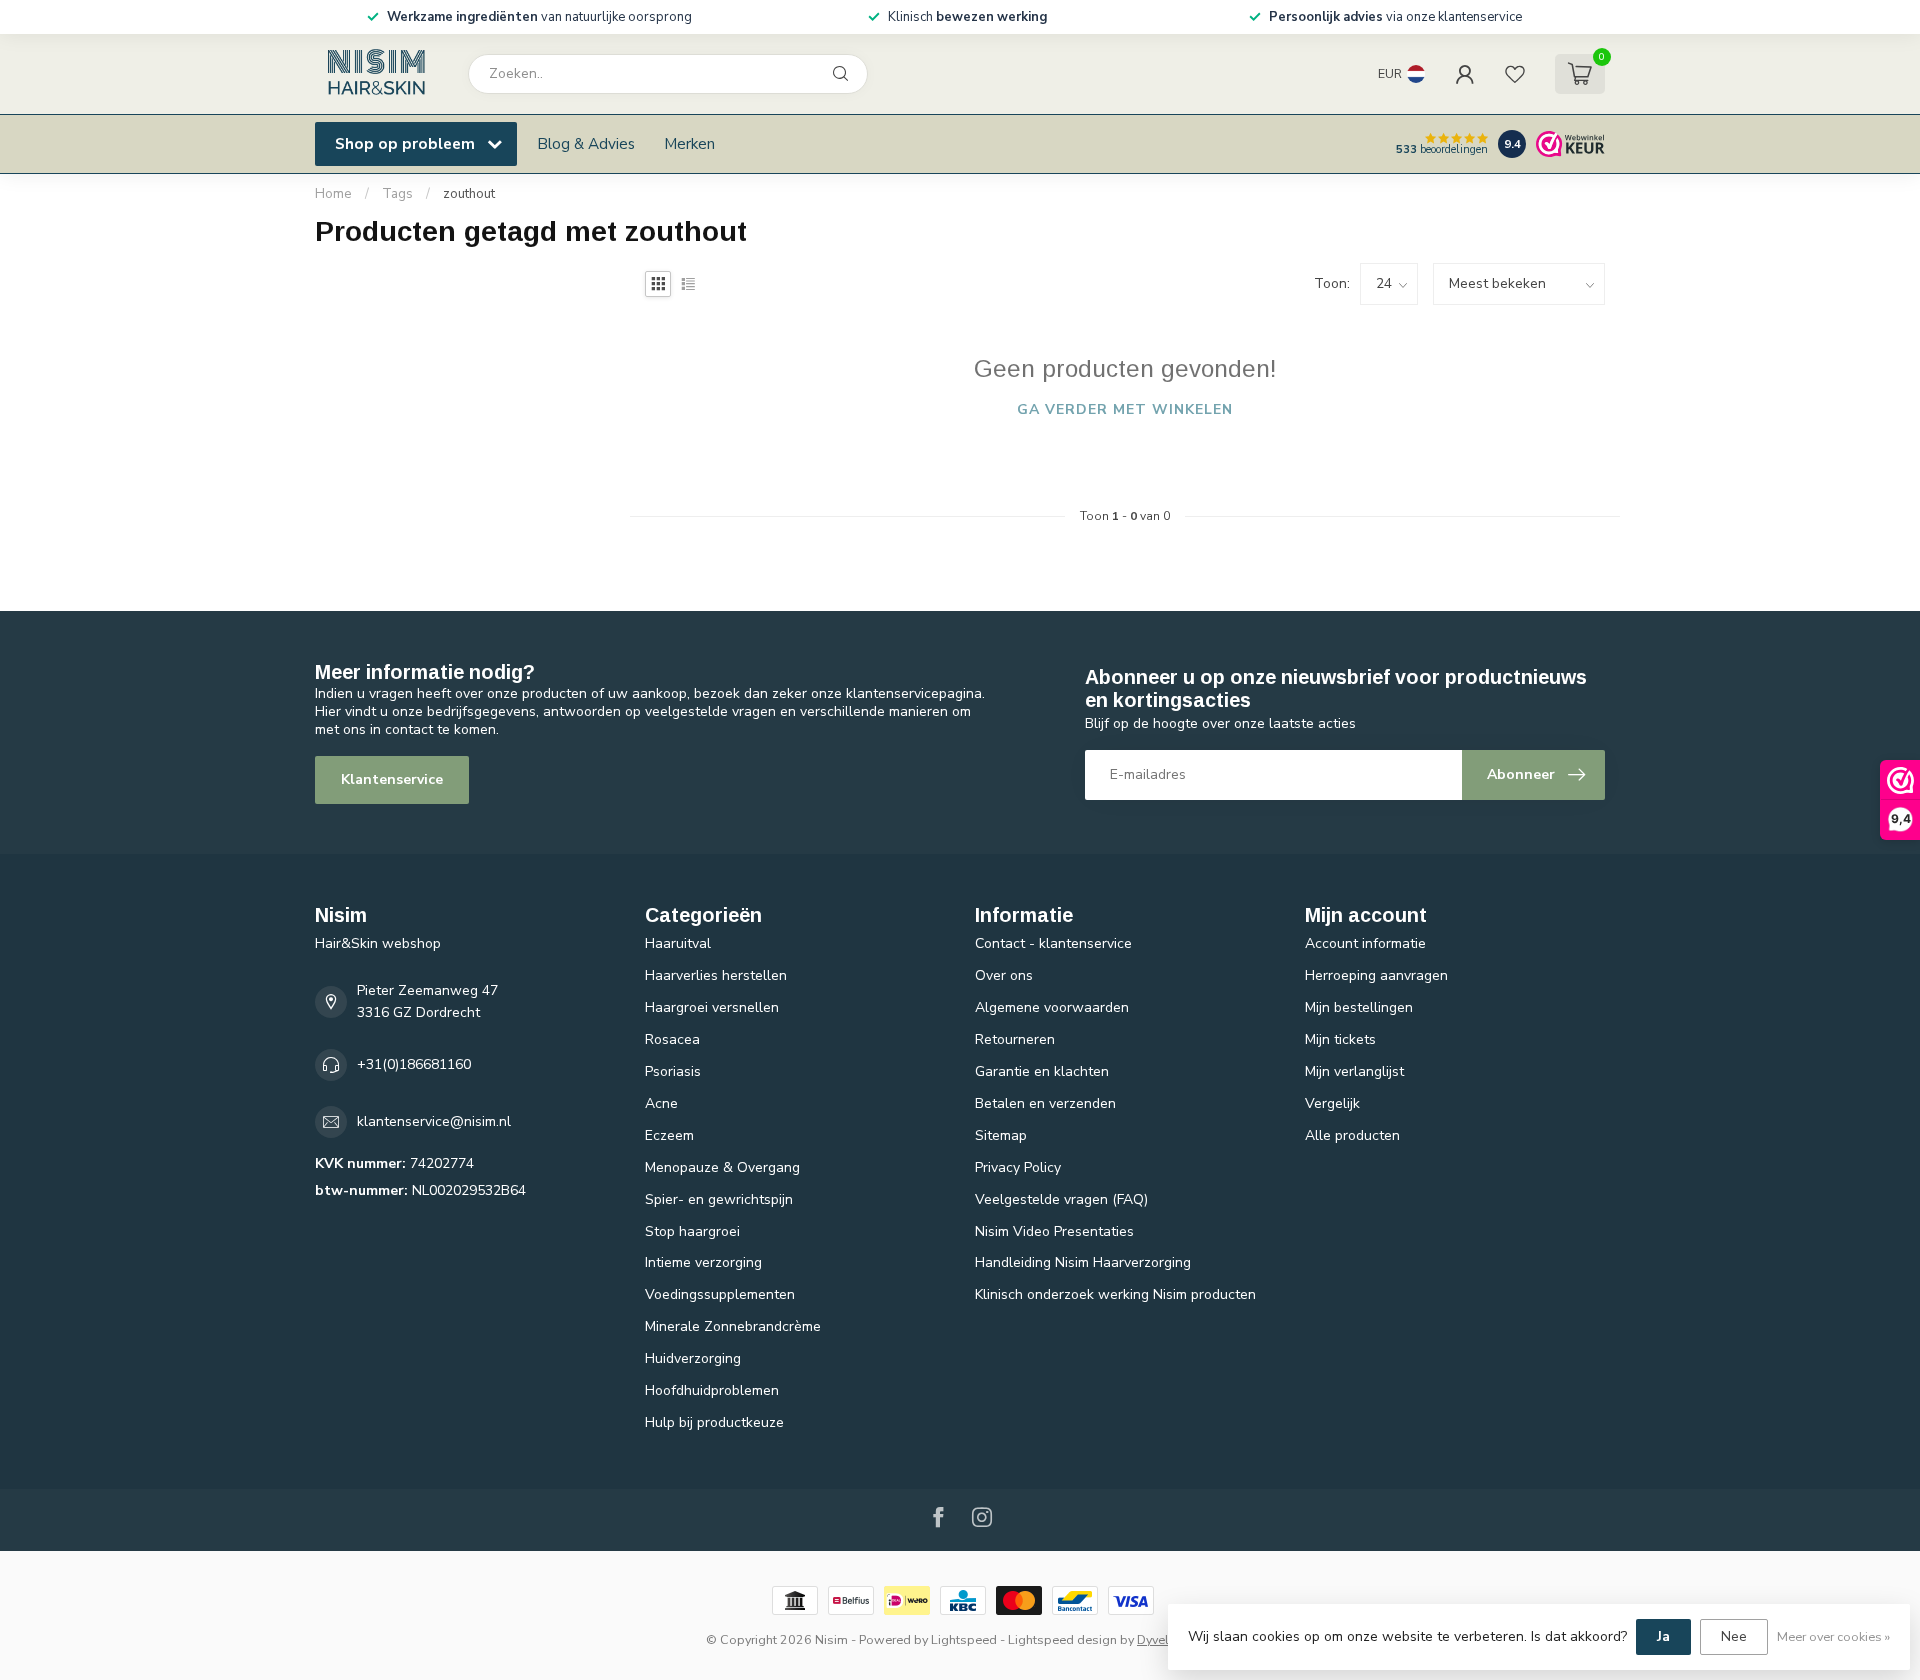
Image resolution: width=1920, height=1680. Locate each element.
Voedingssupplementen (720, 1294)
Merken (689, 143)
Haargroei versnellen (712, 1007)
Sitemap (1001, 1135)
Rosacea (672, 1039)
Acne (661, 1103)
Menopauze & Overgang (722, 1167)
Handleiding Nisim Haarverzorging (1083, 1262)
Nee (1734, 1636)
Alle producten (1352, 1135)
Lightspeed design (1062, 1639)
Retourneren (1015, 1039)
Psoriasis (673, 1071)
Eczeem (669, 1135)
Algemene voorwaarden (1052, 1007)
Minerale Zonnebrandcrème (733, 1326)
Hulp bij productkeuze (714, 1422)
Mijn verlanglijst (1354, 1071)
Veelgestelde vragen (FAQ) (1061, 1199)
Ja (1663, 1636)
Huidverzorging (693, 1358)
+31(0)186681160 (414, 1064)
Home (333, 194)
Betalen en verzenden (1045, 1103)
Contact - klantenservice (1053, 943)
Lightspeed (964, 1639)
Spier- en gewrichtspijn (719, 1199)
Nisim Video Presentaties (1054, 1231)
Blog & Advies (586, 143)
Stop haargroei (692, 1231)
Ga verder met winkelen (1125, 409)
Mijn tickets (1340, 1039)
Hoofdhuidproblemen (712, 1390)
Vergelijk (1332, 1103)
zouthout (469, 194)
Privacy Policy (1018, 1167)
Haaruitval (678, 943)
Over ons (1004, 975)
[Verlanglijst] (1515, 74)
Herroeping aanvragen (1376, 975)
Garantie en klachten (1042, 1071)
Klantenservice (392, 779)
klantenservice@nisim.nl (434, 1121)
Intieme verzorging (703, 1262)
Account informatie (1365, 943)
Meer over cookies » (1833, 1636)
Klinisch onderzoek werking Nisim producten (1115, 1294)
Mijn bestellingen (1359, 1007)
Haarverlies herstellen (716, 975)
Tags (397, 194)
